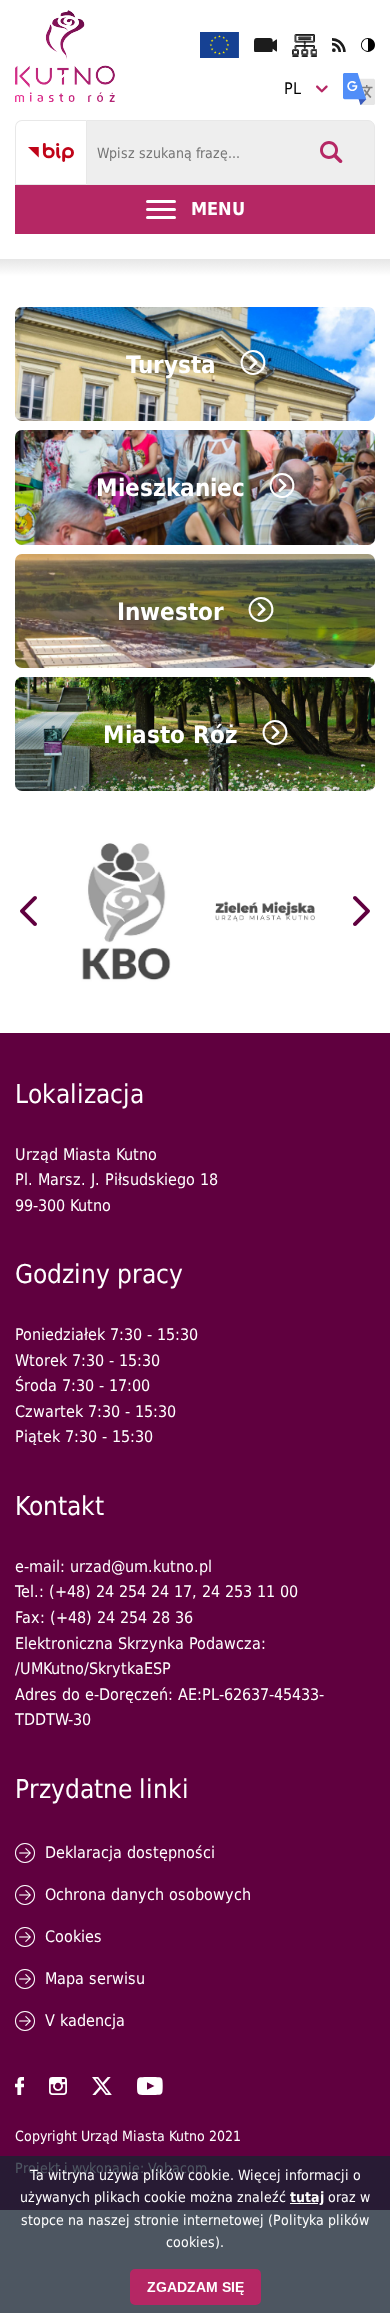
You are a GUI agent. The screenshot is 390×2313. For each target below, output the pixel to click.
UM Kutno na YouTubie (150, 2086)
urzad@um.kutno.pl (141, 1566)
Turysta (171, 365)
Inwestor (170, 612)
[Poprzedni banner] (28, 911)
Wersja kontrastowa (368, 45)
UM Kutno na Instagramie (58, 2086)
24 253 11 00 (250, 1591)
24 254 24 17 (144, 1591)
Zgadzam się (195, 2287)
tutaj (307, 2197)
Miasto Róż (170, 735)
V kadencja (85, 2020)
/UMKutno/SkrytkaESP (93, 1668)
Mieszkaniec (170, 488)
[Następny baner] (361, 911)
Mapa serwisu (95, 1978)
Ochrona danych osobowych (148, 1894)
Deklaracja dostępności (130, 1852)
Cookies (73, 1936)
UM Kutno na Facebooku (19, 2086)
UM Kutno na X (102, 2086)
